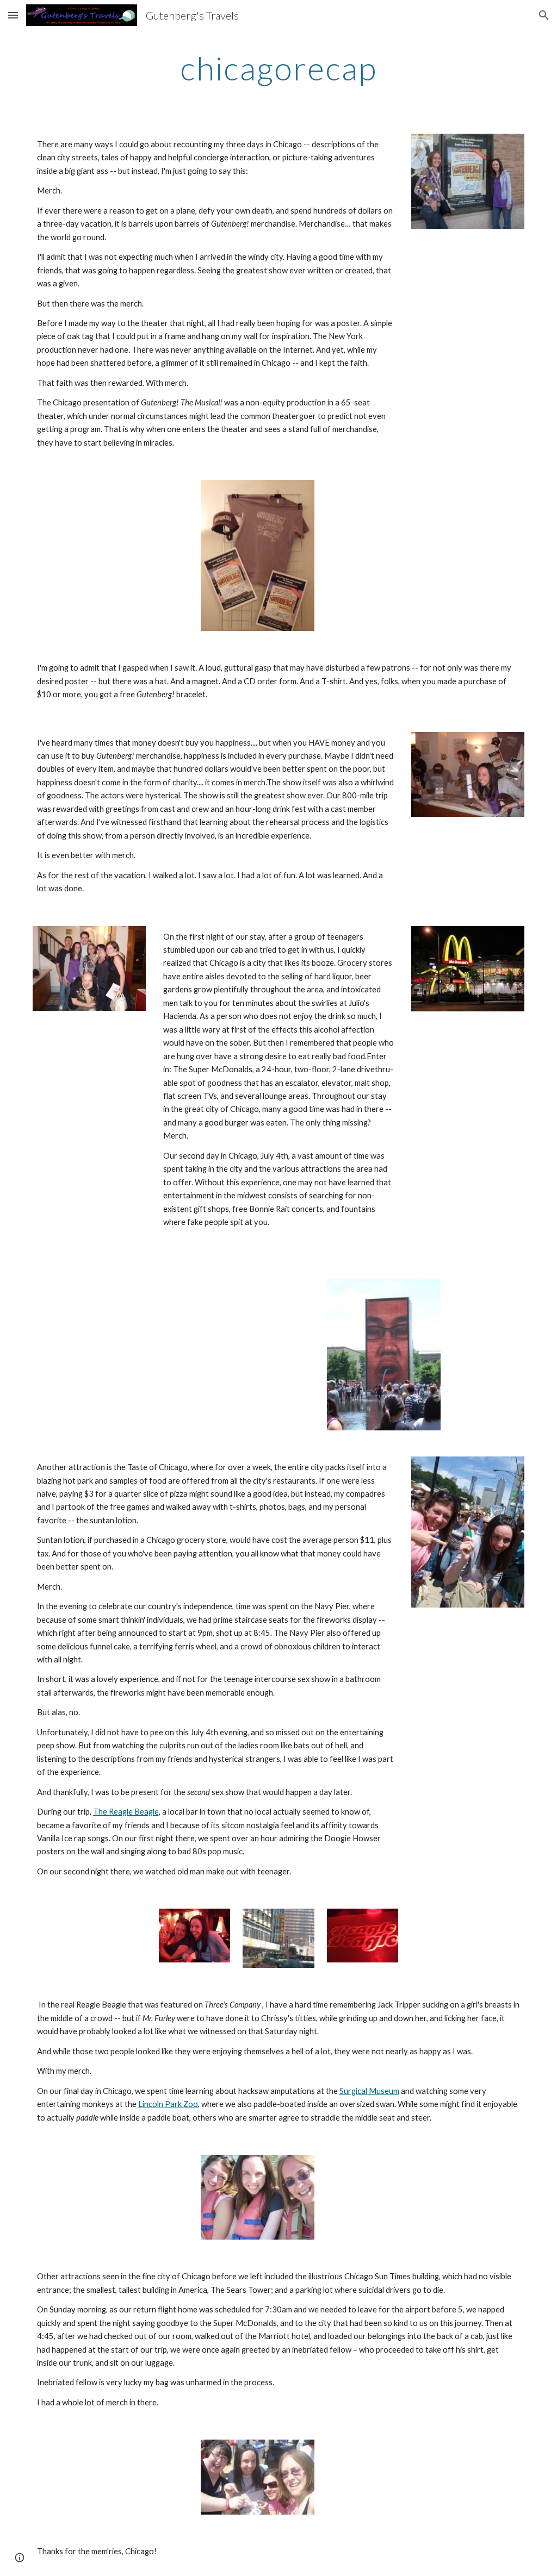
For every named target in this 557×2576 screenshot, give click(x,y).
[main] (279, 68)
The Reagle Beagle (126, 1812)
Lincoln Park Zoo (168, 2104)
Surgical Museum (369, 2091)
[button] (13, 15)
